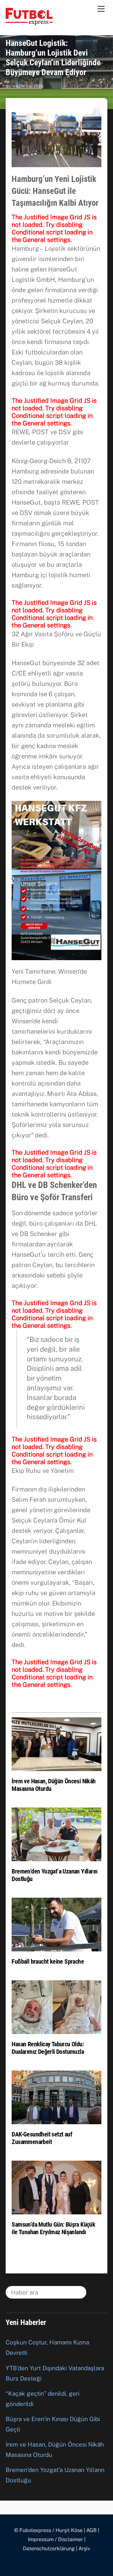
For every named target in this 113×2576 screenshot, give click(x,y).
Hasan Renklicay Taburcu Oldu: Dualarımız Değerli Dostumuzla (48, 2048)
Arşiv (84, 2549)
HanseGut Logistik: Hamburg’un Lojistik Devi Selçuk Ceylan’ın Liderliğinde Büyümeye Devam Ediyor (53, 58)
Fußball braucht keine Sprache (48, 1961)
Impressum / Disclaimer (55, 2539)
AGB (91, 2530)
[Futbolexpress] (29, 22)
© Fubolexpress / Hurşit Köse (48, 2530)
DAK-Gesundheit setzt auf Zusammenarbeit (42, 2138)
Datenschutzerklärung (49, 2549)
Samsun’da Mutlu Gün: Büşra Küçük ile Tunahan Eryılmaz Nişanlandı (53, 2228)
